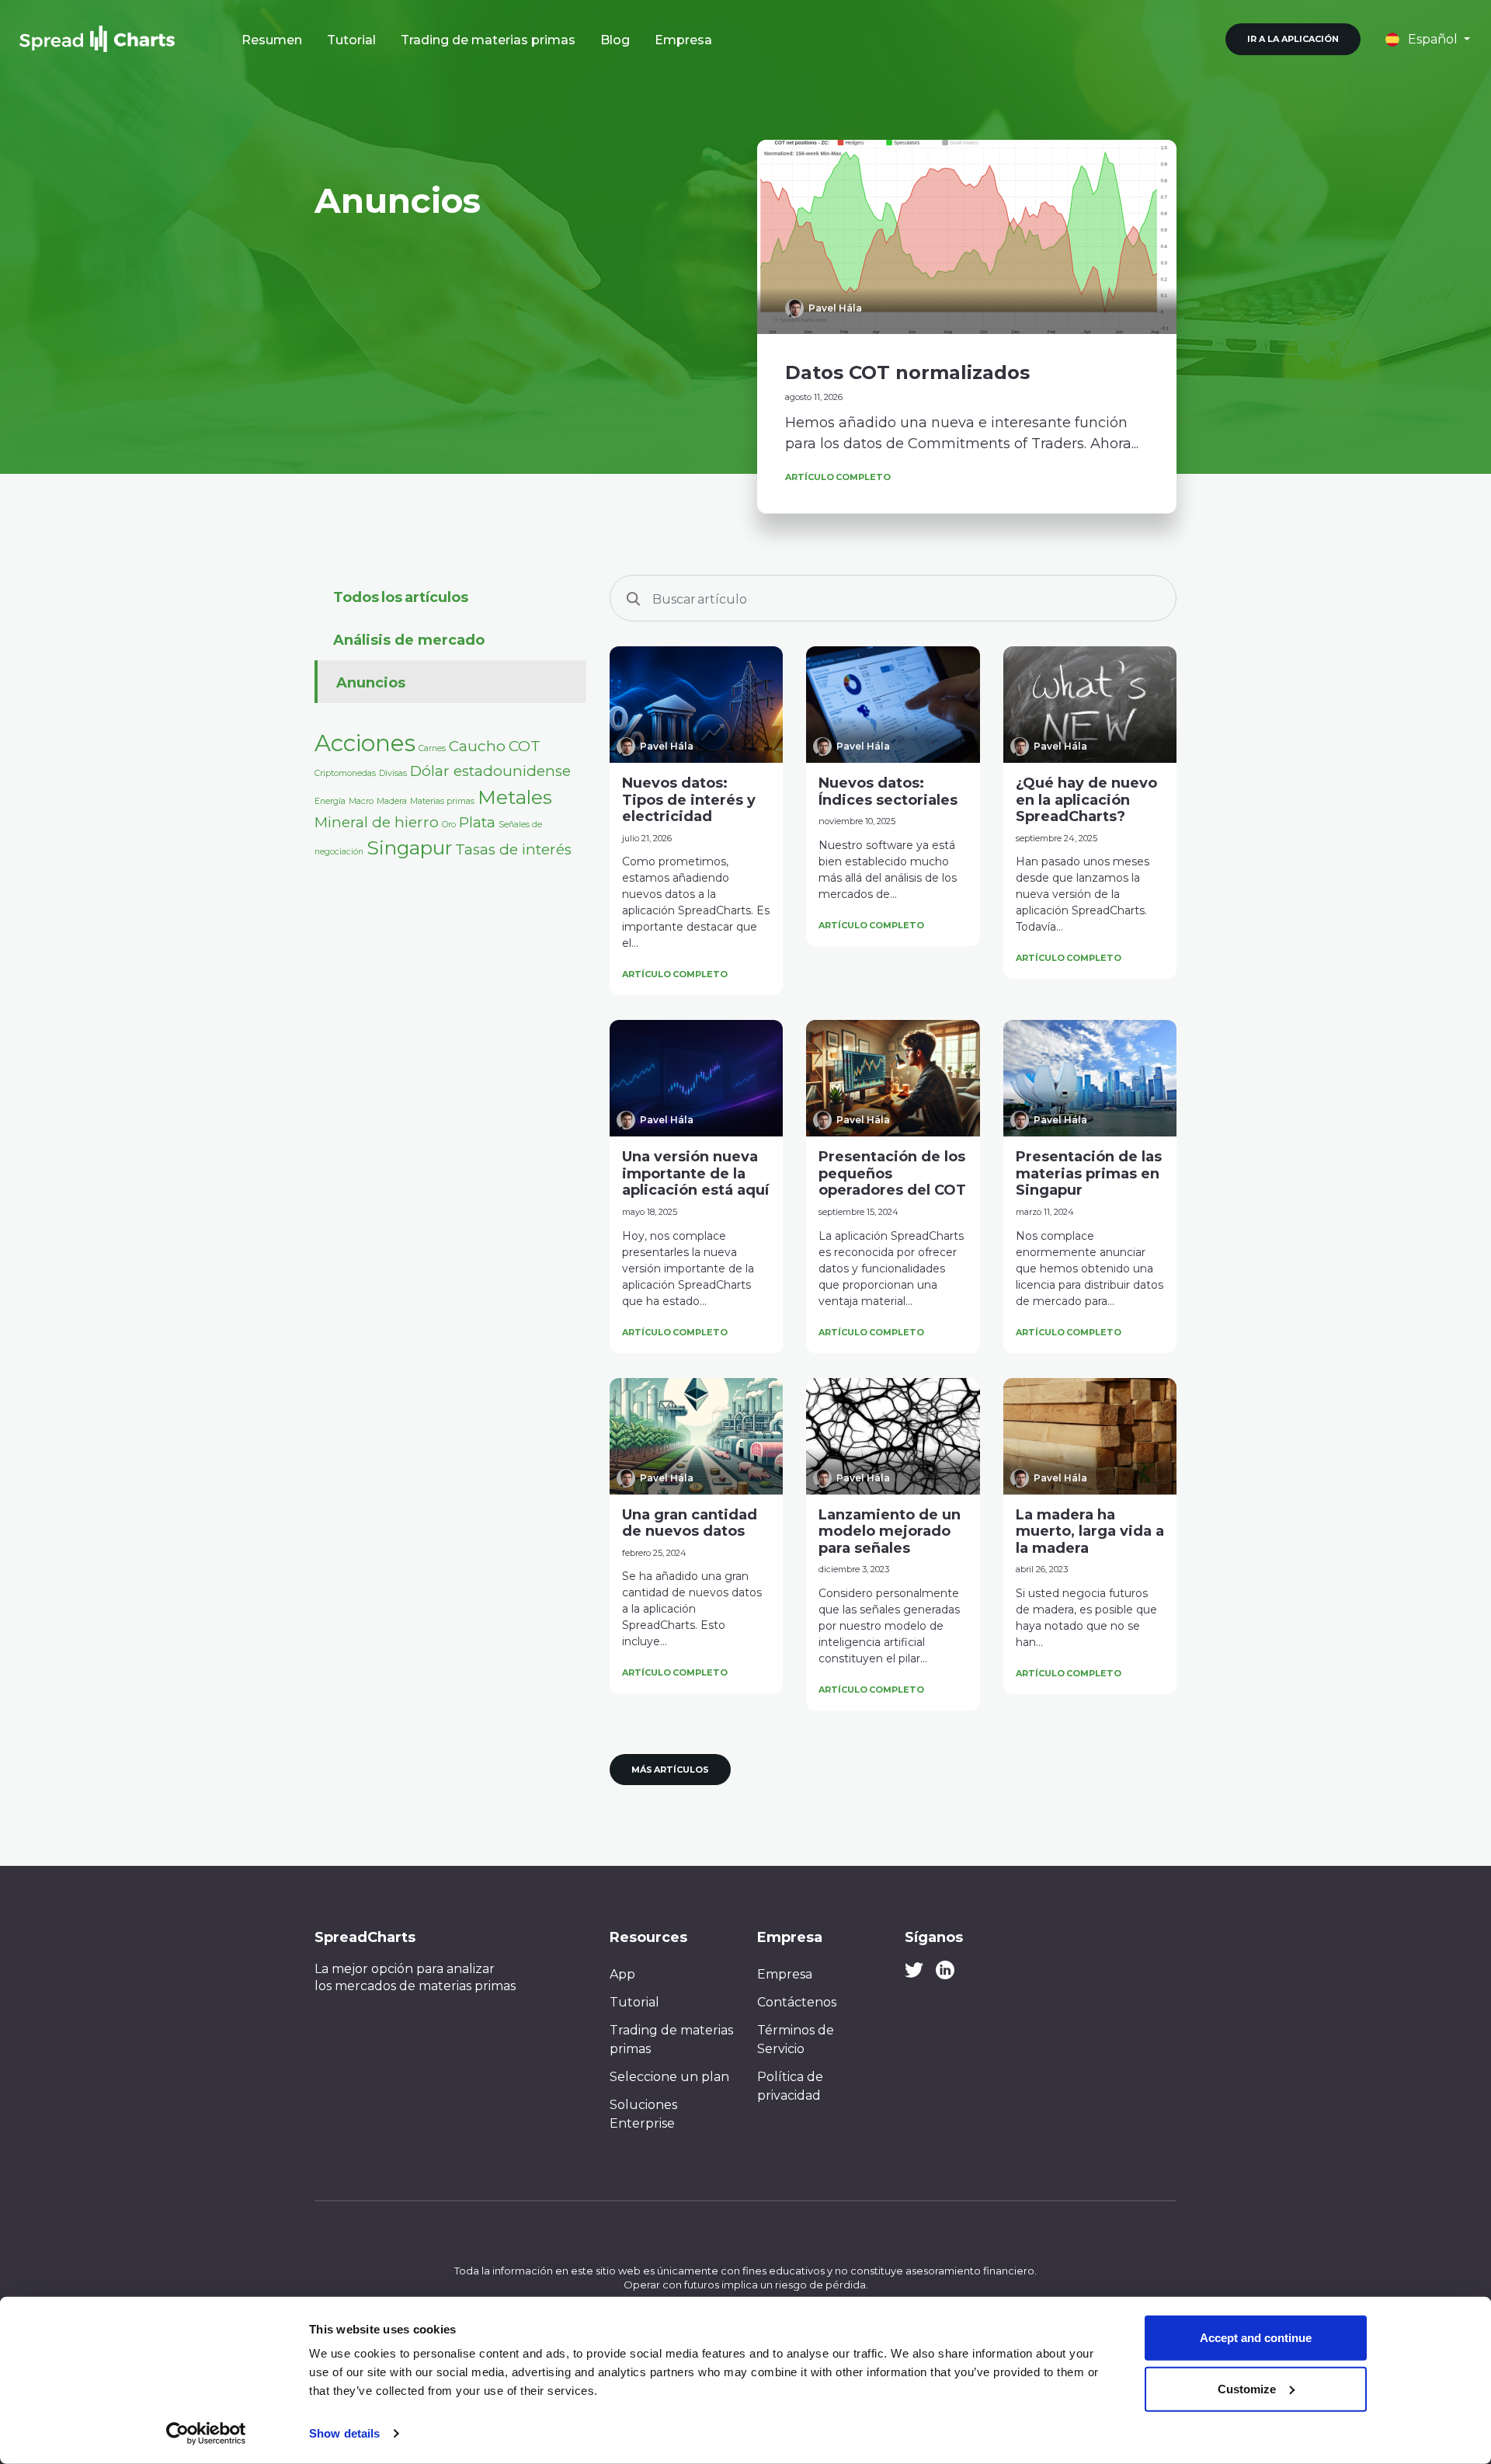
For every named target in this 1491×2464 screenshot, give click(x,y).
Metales (515, 797)
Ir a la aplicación (1293, 39)
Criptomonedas (345, 773)
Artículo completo (838, 477)
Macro (361, 801)
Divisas (393, 773)
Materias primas (442, 801)
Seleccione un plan (669, 2077)
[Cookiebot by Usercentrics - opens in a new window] (206, 2434)
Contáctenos (797, 2002)
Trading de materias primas (488, 40)
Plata (477, 822)
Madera (392, 801)
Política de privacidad (790, 2086)
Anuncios (371, 683)
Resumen (272, 40)
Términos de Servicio (796, 2039)
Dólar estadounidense (490, 771)
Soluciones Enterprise (643, 2114)
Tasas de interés (513, 849)
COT (525, 746)
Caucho (477, 746)
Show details (344, 2433)
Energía (330, 801)
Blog (615, 40)
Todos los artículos (401, 597)
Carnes (432, 748)
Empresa (683, 40)
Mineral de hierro (377, 822)
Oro (449, 825)
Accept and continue (1256, 2338)
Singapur (409, 847)
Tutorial (351, 40)
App (622, 1974)
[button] (1428, 39)
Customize (1247, 2388)
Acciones (365, 743)
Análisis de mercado (409, 640)
